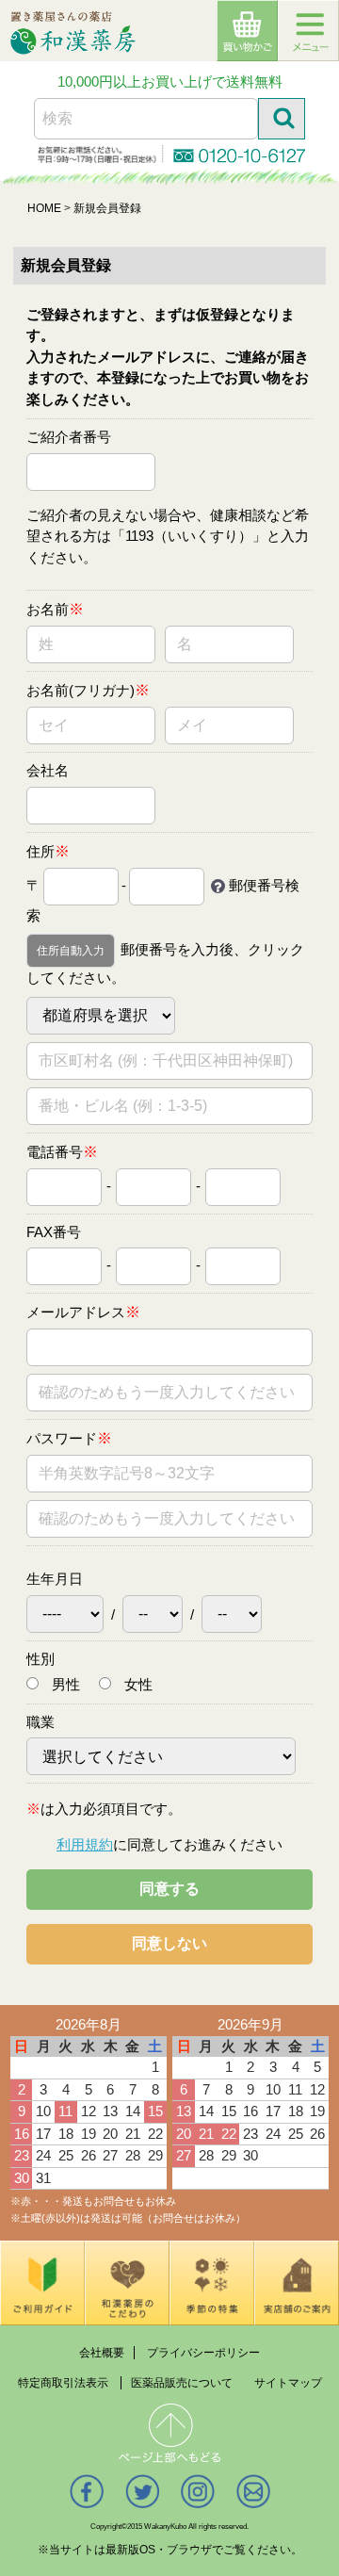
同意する (169, 1889)
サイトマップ (288, 2382)
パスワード (62, 1438)
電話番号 (55, 1151)
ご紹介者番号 (69, 437)
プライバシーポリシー (203, 2352)
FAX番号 (54, 1231)
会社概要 (102, 2352)
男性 (64, 1684)
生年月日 (55, 1579)
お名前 (48, 609)
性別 (40, 1658)
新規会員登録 (107, 208)
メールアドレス (76, 1312)
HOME (44, 208)
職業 (40, 1721)
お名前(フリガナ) (81, 690)
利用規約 (85, 1843)
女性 (137, 1684)
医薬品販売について (182, 2382)
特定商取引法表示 (63, 2382)
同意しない (169, 1943)
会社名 (48, 770)
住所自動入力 (71, 951)
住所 (40, 850)
